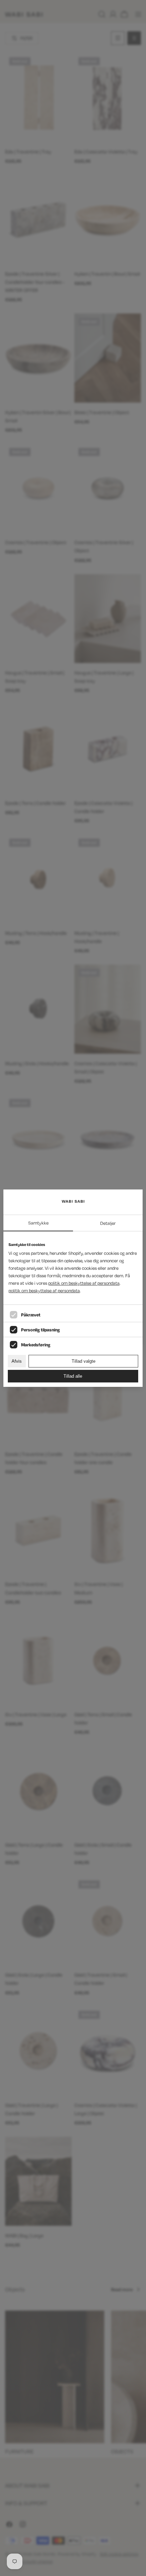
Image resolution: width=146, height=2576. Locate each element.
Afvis (17, 1361)
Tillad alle (73, 1376)
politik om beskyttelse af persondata (84, 1283)
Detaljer (108, 1223)
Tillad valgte (84, 1361)
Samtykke (38, 1223)
